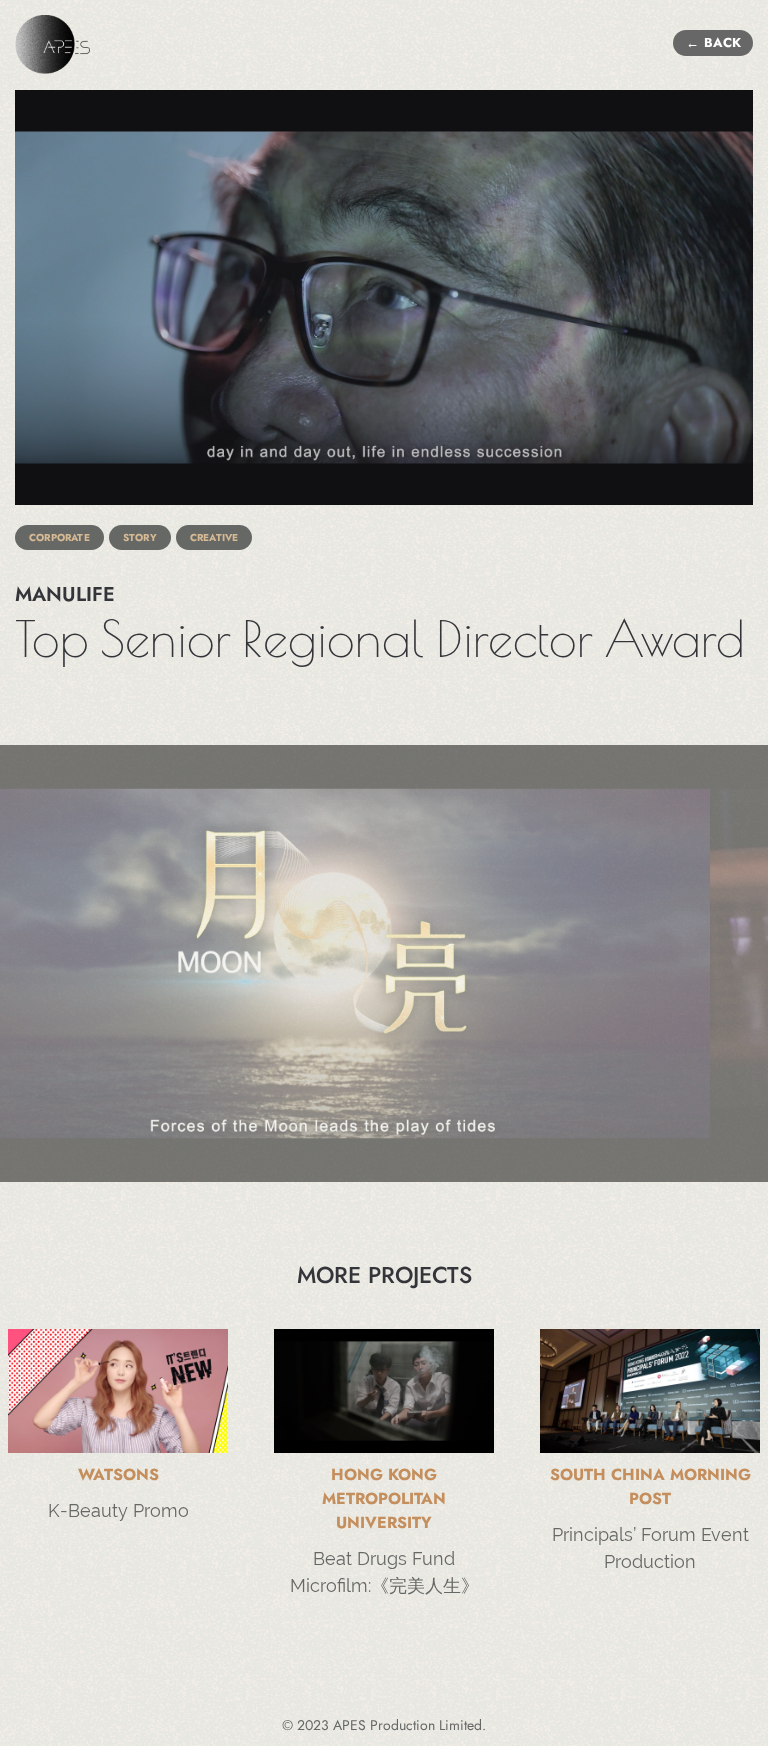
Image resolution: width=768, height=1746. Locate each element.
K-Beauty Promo (118, 1510)
